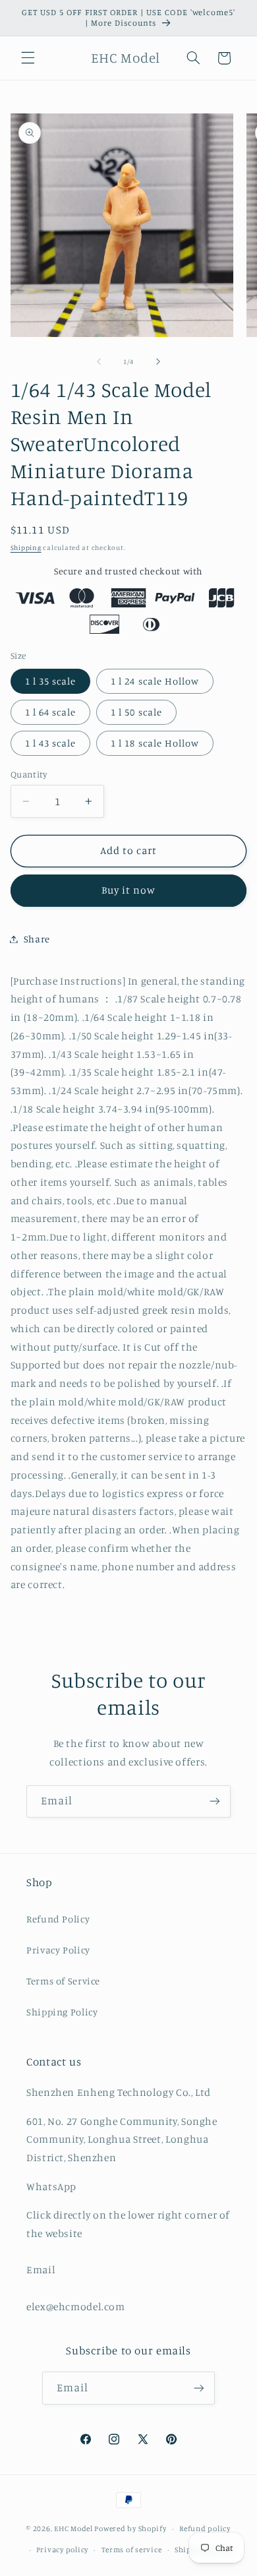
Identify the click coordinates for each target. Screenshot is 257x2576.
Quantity (29, 774)
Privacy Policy (58, 1950)
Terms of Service (63, 1981)
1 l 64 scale (51, 712)
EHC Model (73, 2529)
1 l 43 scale (51, 743)
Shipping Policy (62, 2012)
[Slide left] (99, 361)
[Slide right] (158, 361)
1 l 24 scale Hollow (155, 681)
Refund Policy (58, 1919)
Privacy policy (62, 2550)
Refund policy (205, 2529)
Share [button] (37, 939)
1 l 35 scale (51, 681)
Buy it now (129, 890)
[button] (28, 58)
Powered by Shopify (130, 2529)
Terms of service (132, 2550)
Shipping (26, 547)
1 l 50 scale (136, 712)
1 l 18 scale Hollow (155, 743)
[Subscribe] (215, 1801)
